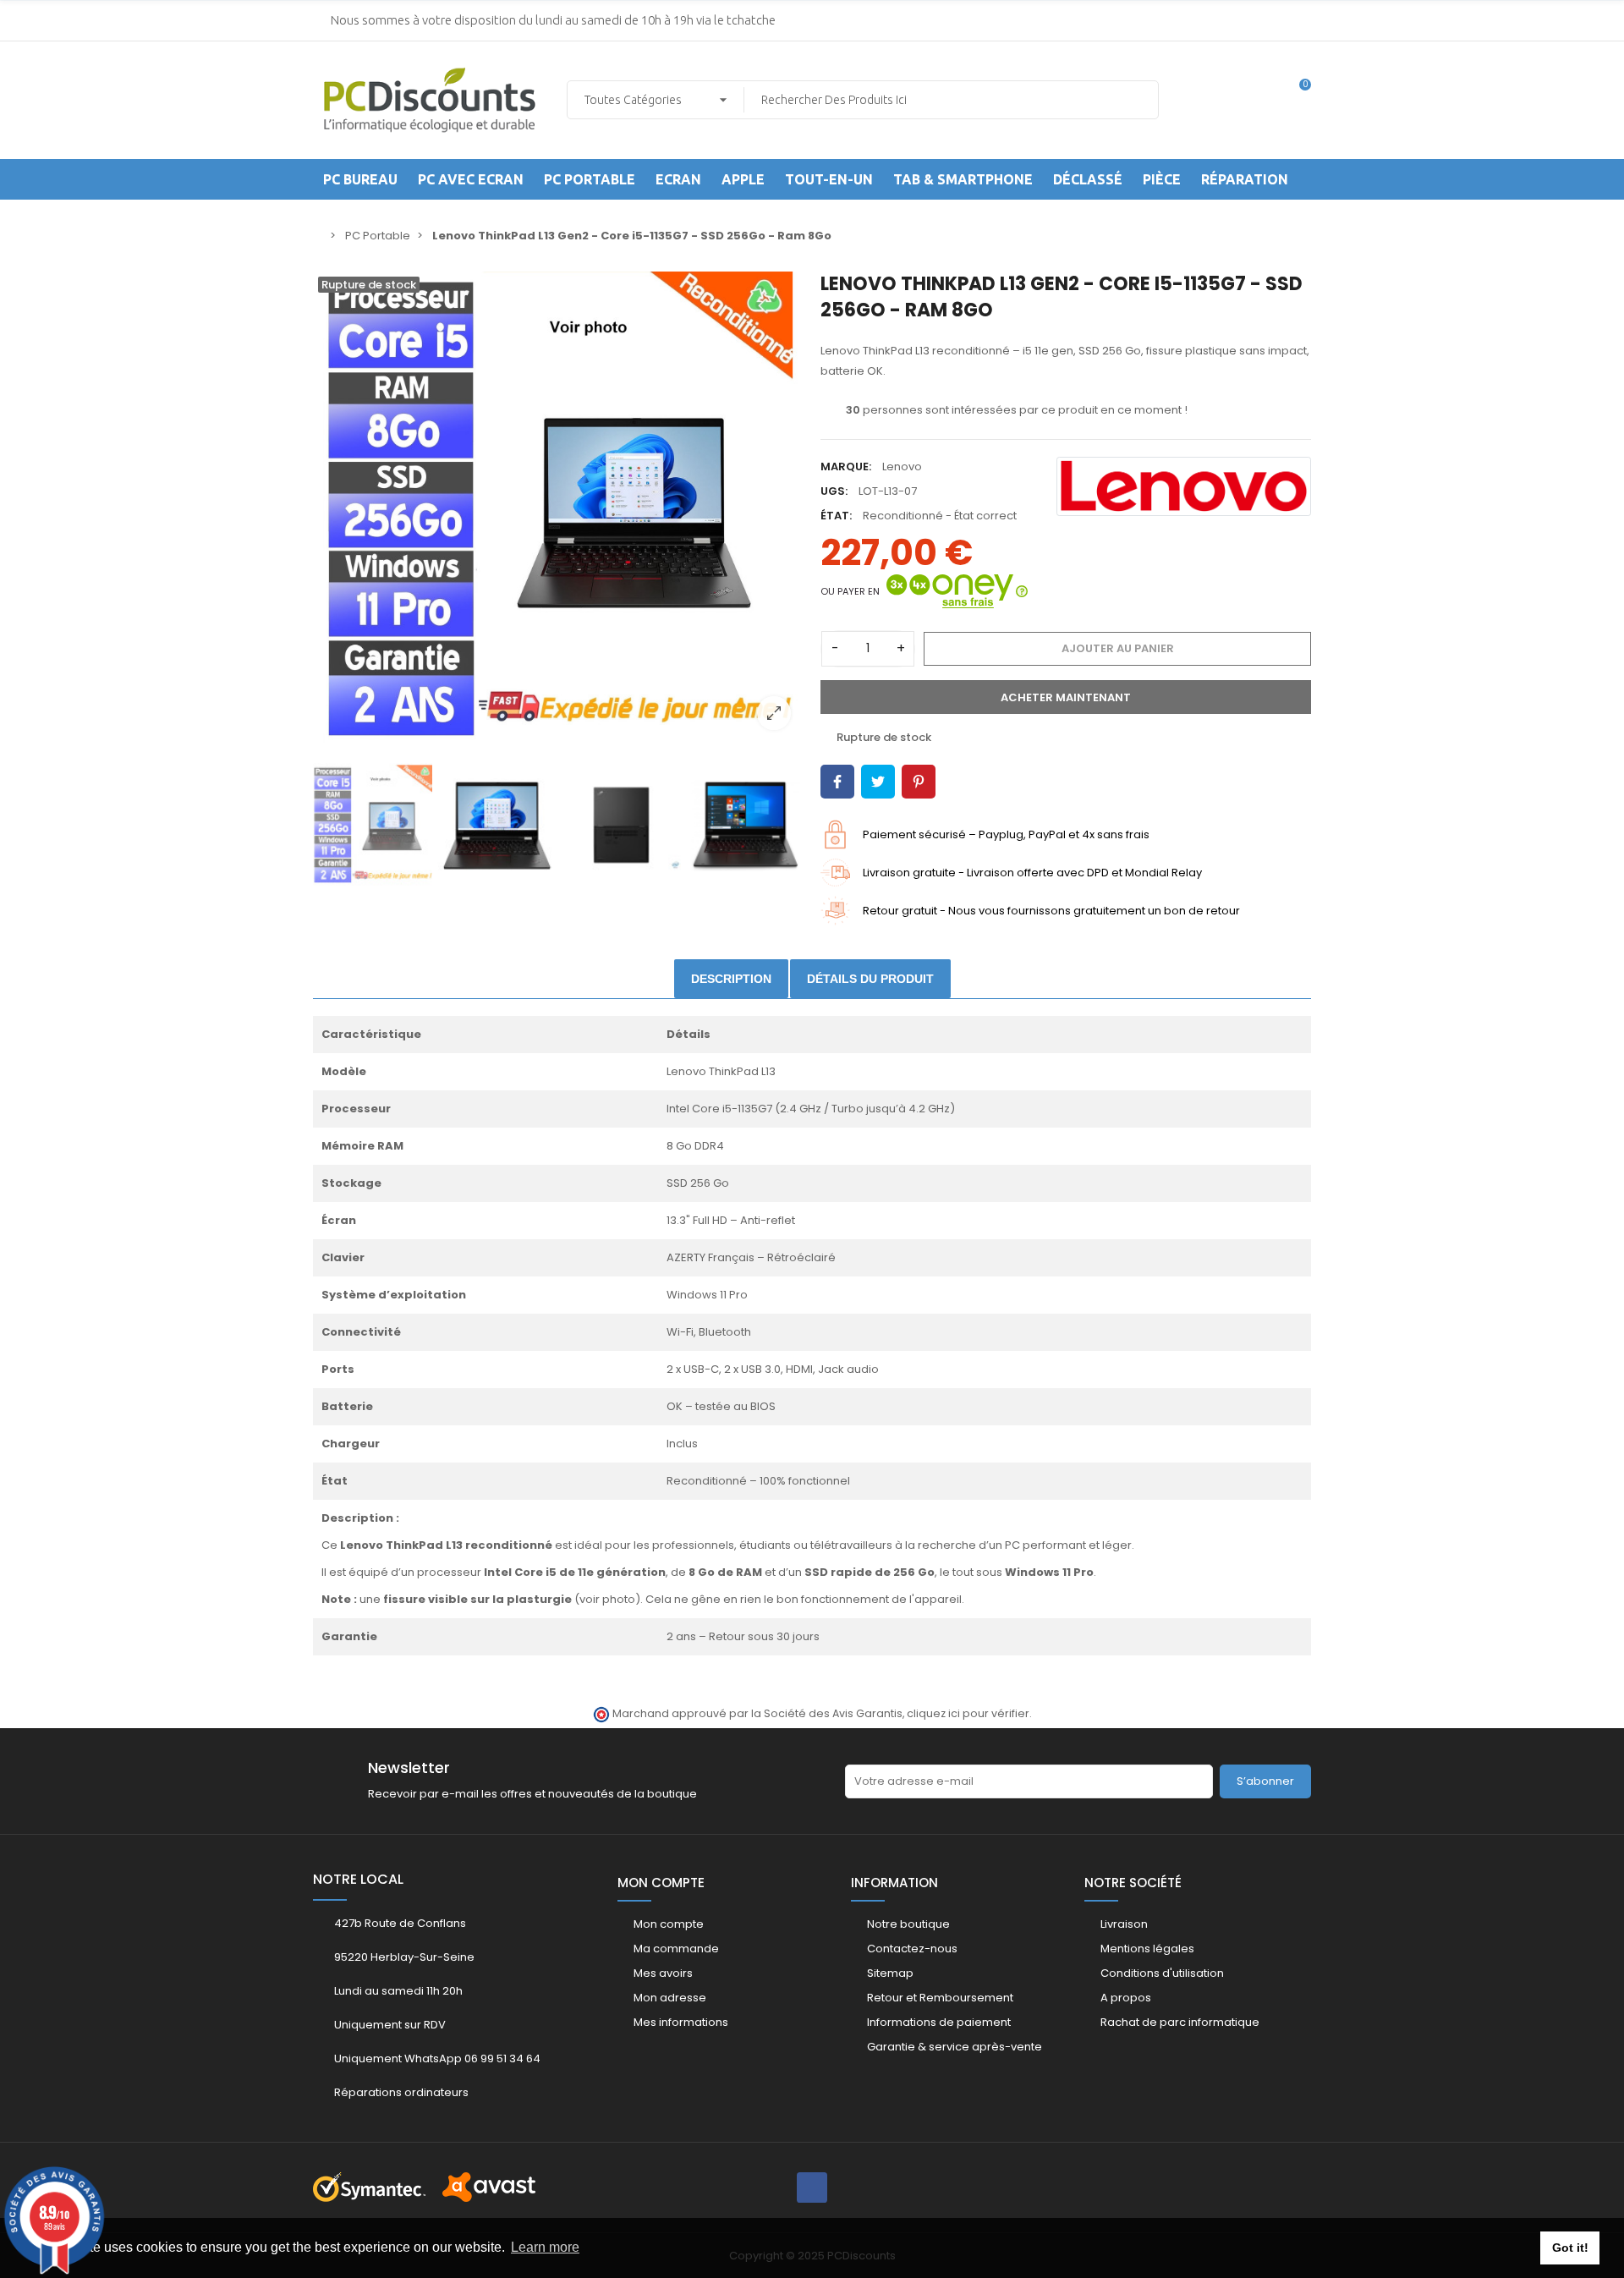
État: (836, 516)
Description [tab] (731, 979)
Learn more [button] (545, 2247)
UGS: (834, 491)
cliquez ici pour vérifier (968, 1713)
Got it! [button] (1570, 2248)
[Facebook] (812, 2187)
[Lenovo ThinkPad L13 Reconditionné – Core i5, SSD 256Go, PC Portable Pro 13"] (558, 507)
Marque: (846, 467)
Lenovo (902, 467)
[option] (558, 507)
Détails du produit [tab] (870, 979)
